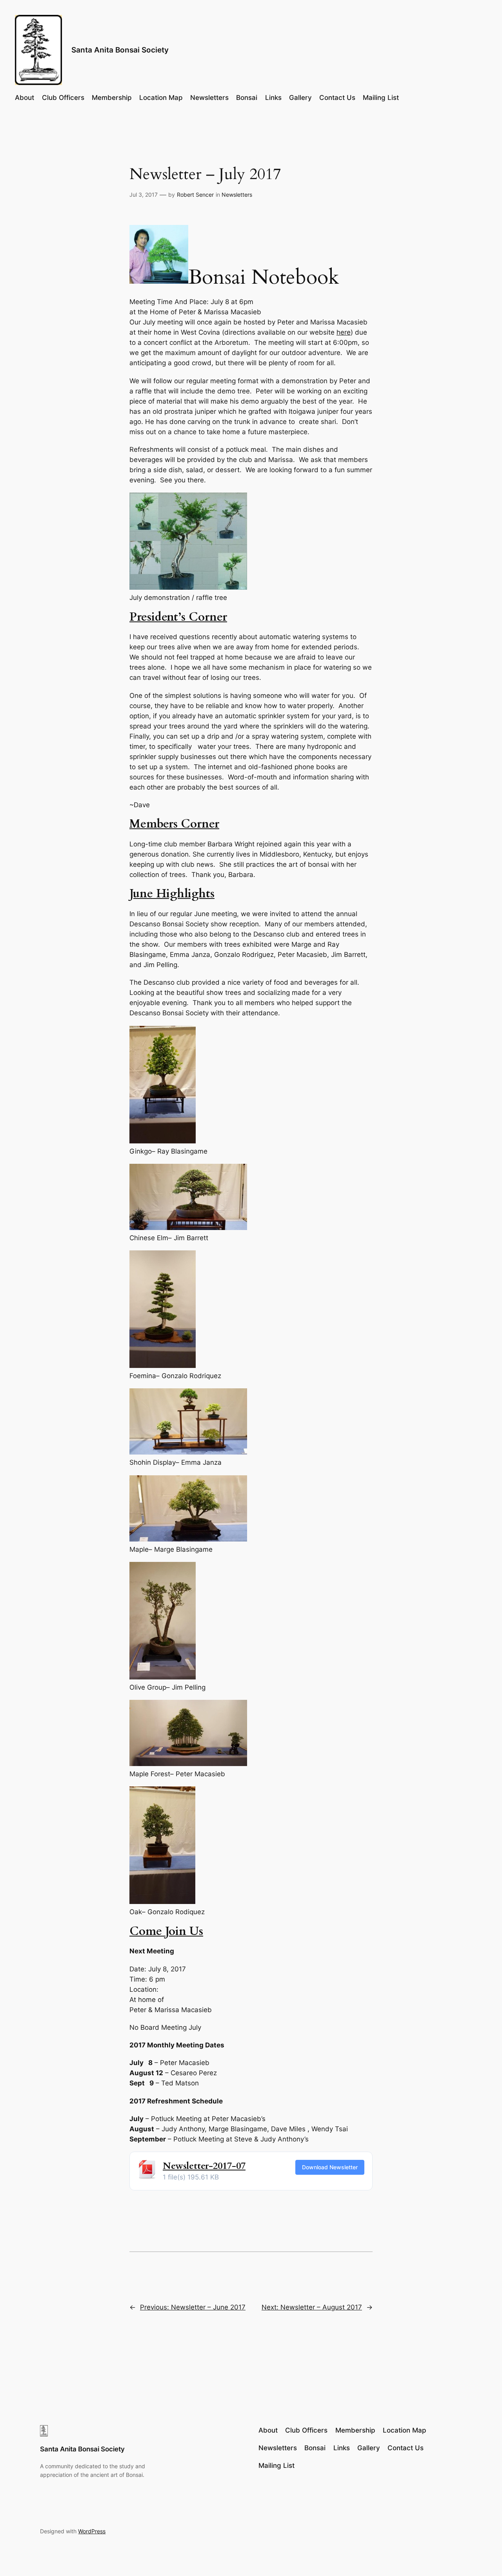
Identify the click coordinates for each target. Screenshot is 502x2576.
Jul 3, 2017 (144, 195)
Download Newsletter (330, 2167)
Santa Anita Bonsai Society (120, 50)
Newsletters (237, 195)
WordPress (92, 2531)
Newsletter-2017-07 (204, 2166)
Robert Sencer (195, 195)
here (344, 332)
